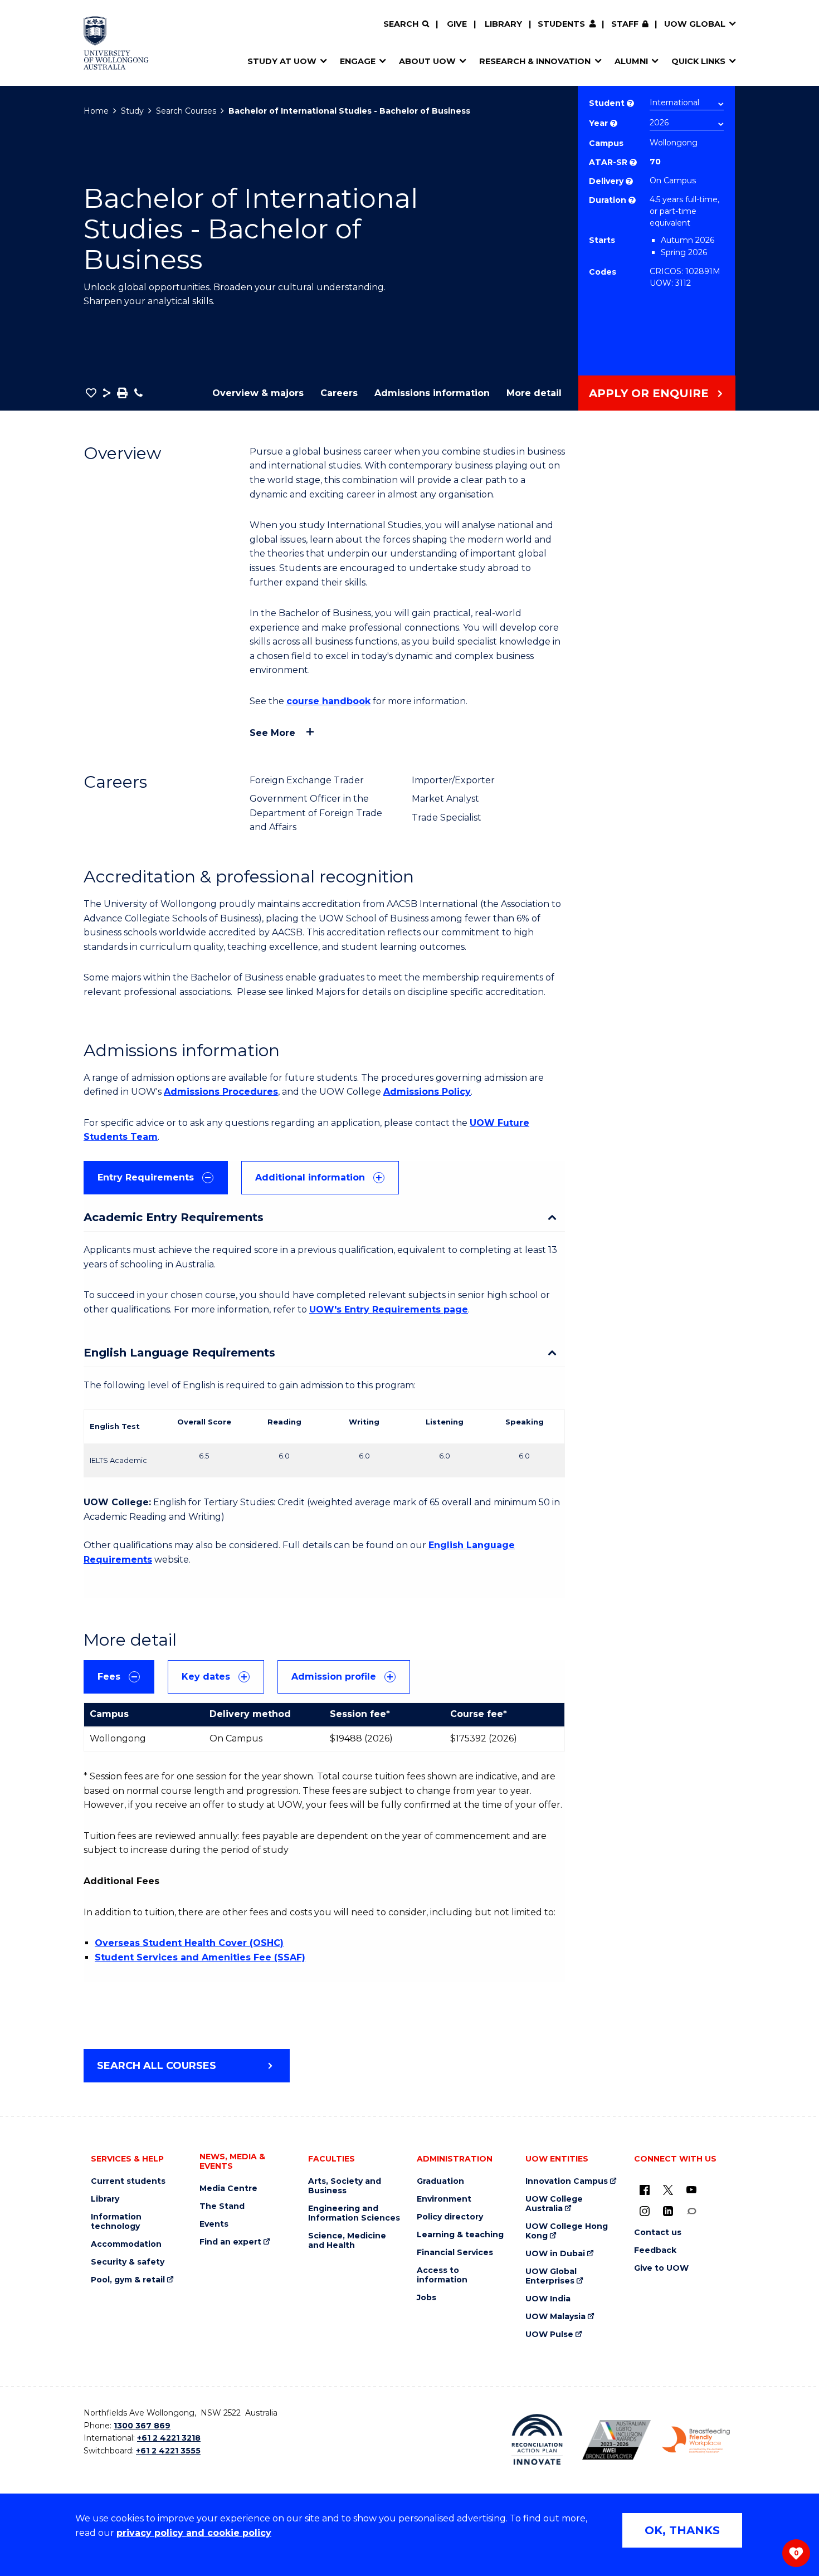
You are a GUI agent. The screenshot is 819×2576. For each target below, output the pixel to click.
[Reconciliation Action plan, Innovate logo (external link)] (537, 2440)
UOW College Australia (554, 2204)
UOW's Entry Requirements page (389, 1309)
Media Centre (228, 2189)
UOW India (548, 2299)
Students (561, 24)
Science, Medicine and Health (347, 2241)
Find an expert (230, 2242)
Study (132, 111)
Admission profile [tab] (334, 1677)
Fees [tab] (109, 1677)
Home (96, 111)
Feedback (655, 2250)
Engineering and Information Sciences (354, 2213)
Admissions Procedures (221, 1092)
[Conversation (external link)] (691, 2211)
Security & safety (128, 2262)
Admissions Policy (427, 1092)
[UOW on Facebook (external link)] (645, 2189)
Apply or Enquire (649, 393)
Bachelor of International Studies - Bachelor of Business (349, 111)
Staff (625, 24)
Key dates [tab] (206, 1677)
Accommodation (126, 2244)
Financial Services (455, 2253)
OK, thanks (682, 2530)
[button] (91, 393)
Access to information (442, 2275)
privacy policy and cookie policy (194, 2533)
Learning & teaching (460, 2235)
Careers (339, 393)
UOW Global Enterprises (551, 2276)
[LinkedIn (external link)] (668, 2211)
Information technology (116, 2222)
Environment (444, 2199)
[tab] (156, 1178)
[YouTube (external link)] (691, 2189)
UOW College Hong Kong (567, 2231)
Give (457, 24)
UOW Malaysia (555, 2317)
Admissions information (432, 393)
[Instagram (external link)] (645, 2211)
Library (503, 24)
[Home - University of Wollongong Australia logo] (116, 43)
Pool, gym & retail (128, 2280)
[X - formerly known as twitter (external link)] (668, 2189)
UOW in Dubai (555, 2254)
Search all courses (157, 2066)
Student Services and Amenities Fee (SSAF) (200, 1957)
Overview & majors (258, 393)
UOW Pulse (549, 2334)
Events (214, 2224)
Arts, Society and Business (345, 2186)
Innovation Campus (567, 2181)
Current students (128, 2181)
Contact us (658, 2233)
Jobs (426, 2298)
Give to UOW (661, 2268)
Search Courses (186, 111)
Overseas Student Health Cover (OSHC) (189, 1943)
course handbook (328, 701)
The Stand (222, 2206)
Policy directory (450, 2217)
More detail (534, 393)
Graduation (440, 2181)
